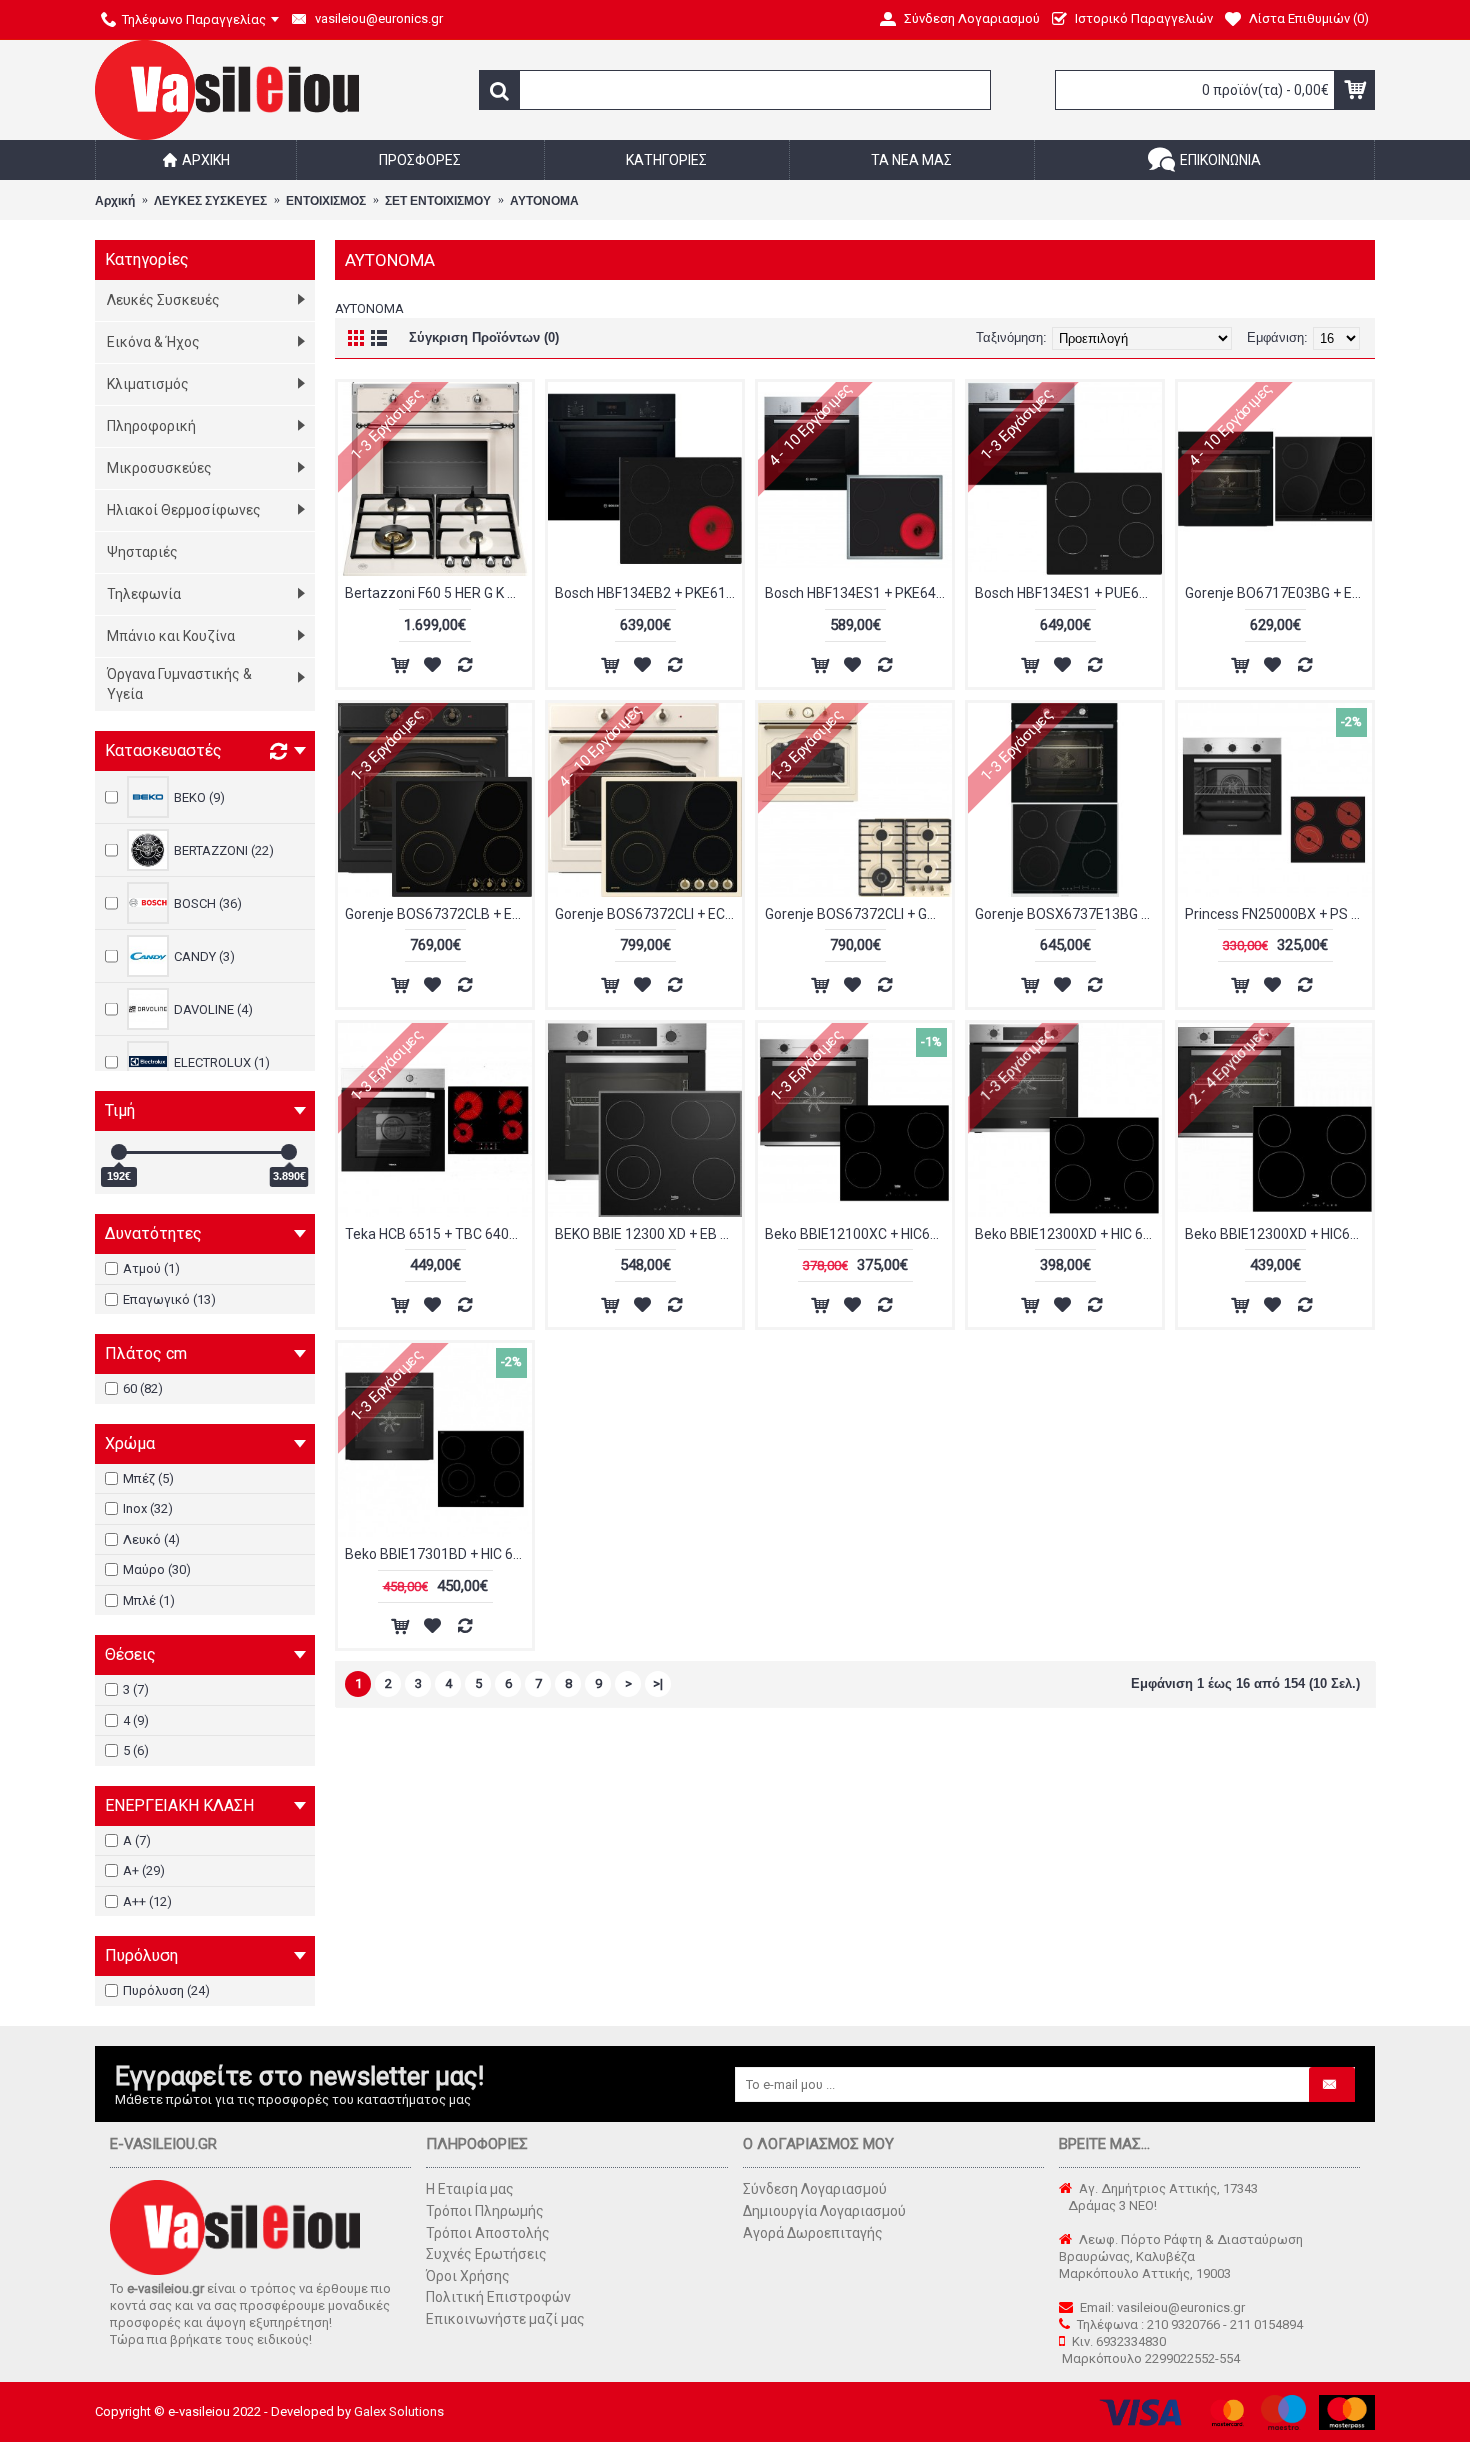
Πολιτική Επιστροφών (498, 2297)
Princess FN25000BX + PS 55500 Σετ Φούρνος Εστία (1278, 914)
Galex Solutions (399, 2411)
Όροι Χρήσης (468, 2276)
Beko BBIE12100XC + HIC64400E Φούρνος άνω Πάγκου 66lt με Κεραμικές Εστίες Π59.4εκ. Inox (858, 1234)
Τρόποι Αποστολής (488, 2233)
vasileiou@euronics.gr (1181, 2307)
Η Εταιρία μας (470, 2189)
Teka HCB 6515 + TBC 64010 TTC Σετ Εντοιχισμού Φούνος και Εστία (438, 1234)
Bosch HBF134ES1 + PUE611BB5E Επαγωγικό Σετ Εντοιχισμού (1068, 593)
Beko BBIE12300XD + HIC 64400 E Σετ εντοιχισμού (1068, 1234)
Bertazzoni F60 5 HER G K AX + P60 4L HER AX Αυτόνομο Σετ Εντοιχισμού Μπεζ (438, 593)
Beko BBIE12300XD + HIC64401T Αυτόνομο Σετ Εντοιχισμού (1278, 1234)
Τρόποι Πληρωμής (485, 2211)
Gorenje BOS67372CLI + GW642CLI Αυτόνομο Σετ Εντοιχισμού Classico (858, 914)
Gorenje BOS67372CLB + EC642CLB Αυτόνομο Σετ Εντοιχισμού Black (438, 914)
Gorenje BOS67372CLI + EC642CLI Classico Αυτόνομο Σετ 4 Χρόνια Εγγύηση (648, 914)
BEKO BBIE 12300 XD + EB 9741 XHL (648, 1234)
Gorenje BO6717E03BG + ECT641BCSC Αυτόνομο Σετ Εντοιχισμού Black (1278, 593)
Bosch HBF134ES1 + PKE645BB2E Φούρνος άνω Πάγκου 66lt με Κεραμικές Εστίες (858, 593)
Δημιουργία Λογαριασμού (824, 2211)
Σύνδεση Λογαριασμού (815, 2189)
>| (658, 1683)
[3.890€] (289, 1152)
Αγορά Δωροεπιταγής (813, 2233)
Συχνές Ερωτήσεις (486, 2254)
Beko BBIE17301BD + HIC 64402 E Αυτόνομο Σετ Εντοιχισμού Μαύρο (438, 1554)
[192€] (119, 1152)
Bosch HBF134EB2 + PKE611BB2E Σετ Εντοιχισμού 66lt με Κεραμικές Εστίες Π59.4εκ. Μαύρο (648, 593)
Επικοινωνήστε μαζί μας (505, 2319)
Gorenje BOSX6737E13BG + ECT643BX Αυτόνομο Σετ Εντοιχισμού (1068, 914)
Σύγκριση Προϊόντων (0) (484, 337)
